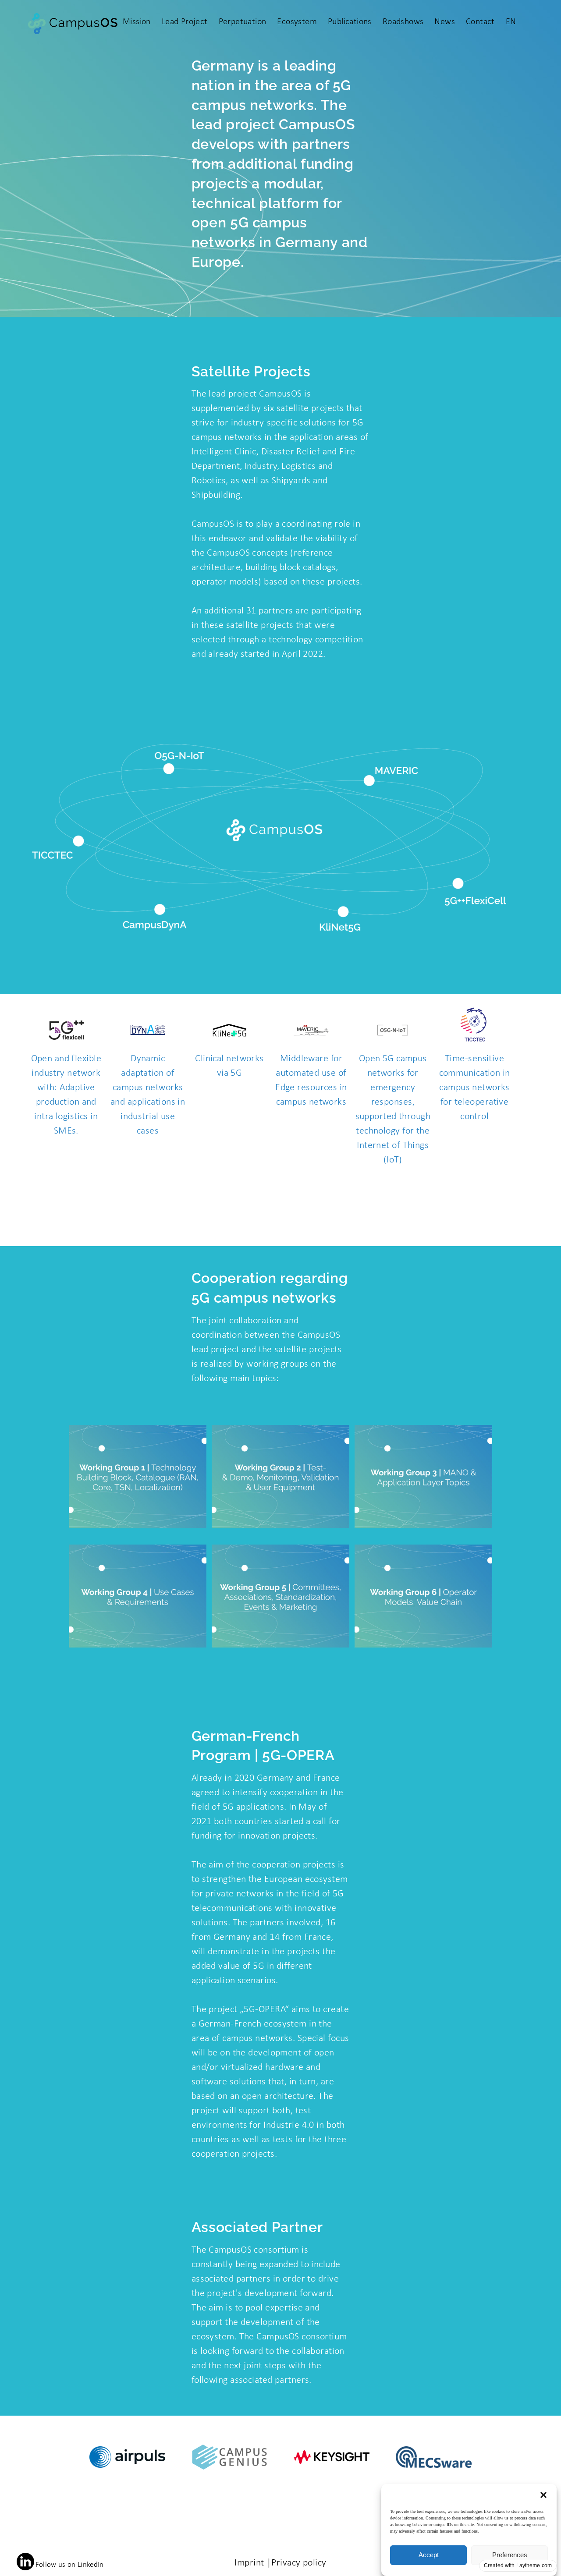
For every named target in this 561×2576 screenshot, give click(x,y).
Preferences (510, 2555)
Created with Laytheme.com (518, 2565)
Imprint (249, 2563)
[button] (543, 2495)
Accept (429, 2555)
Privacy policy (299, 2563)
